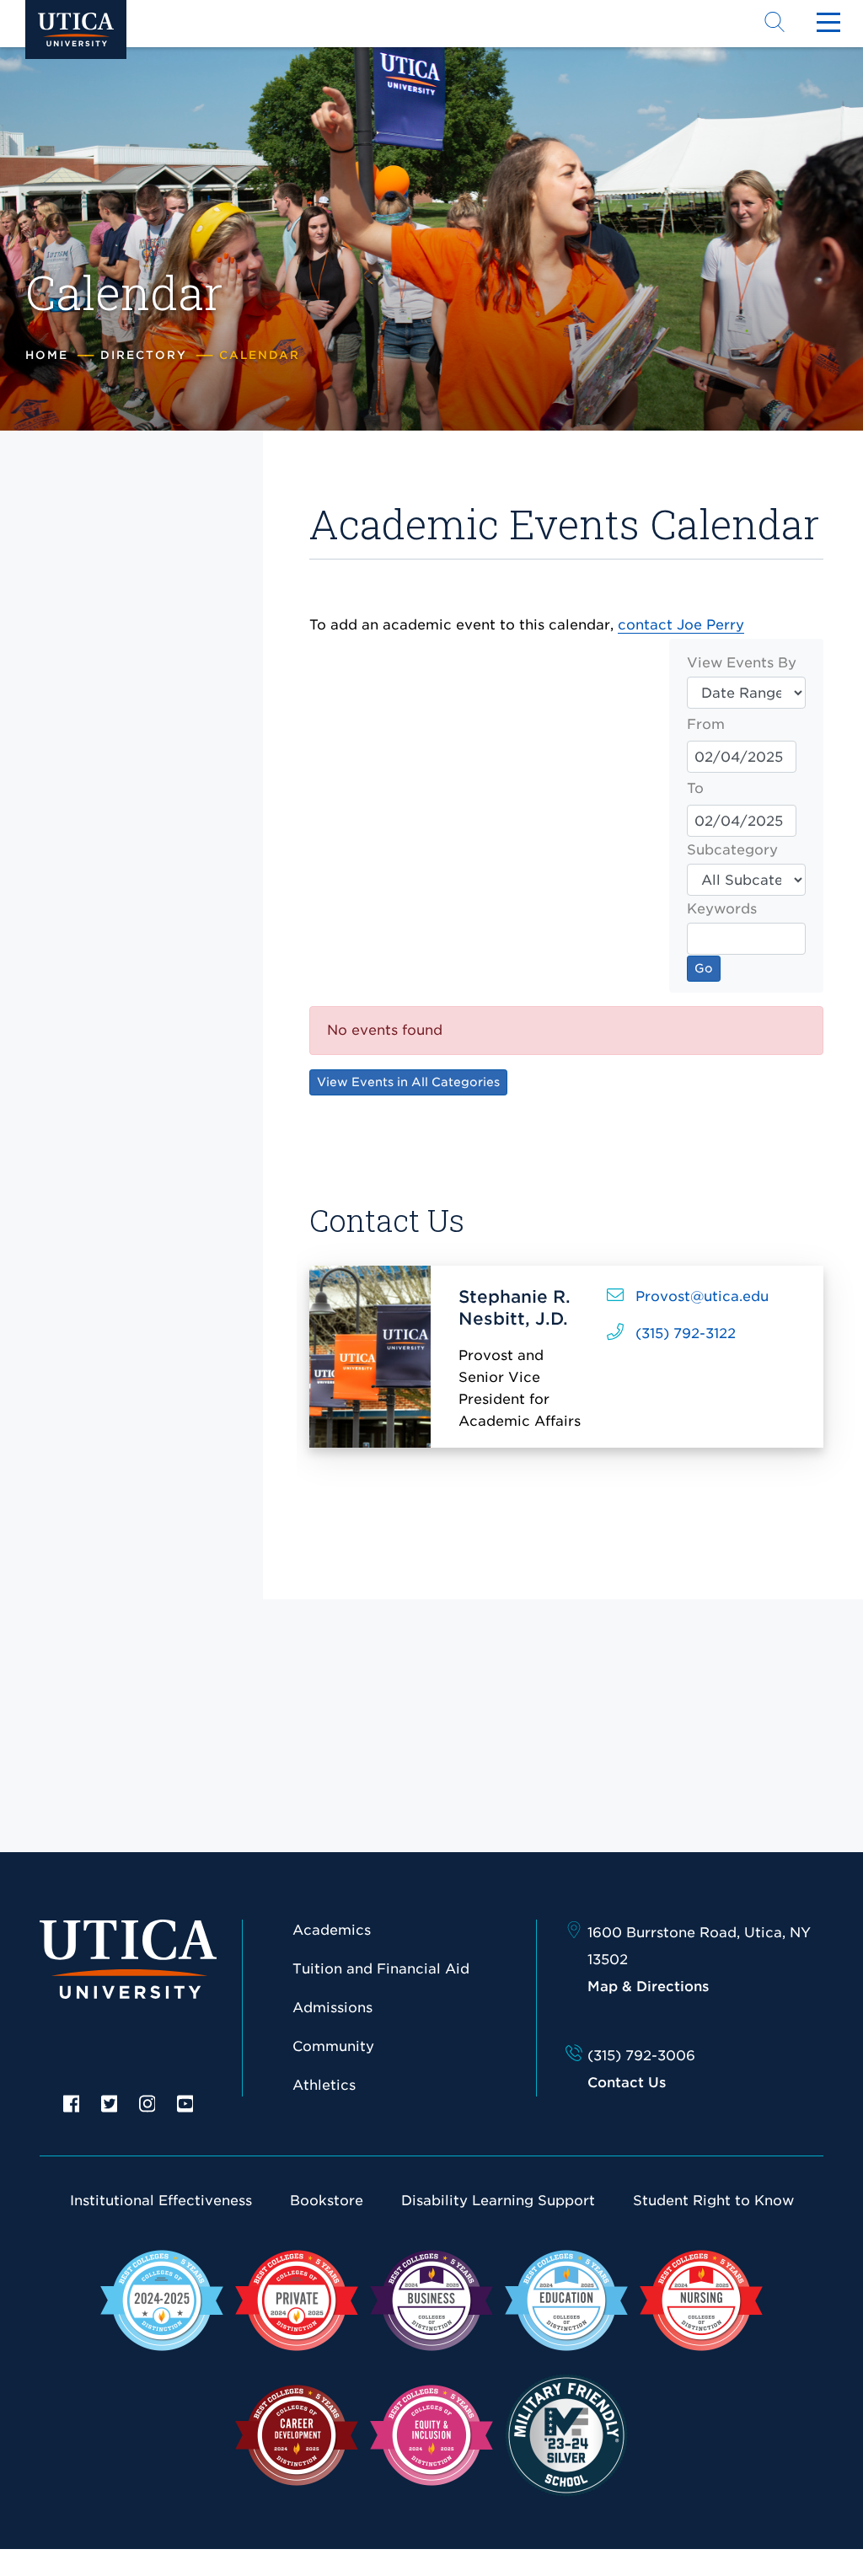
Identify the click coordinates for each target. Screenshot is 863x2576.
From (706, 724)
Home (47, 355)
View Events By (742, 663)
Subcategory (732, 850)
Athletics (324, 2085)
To (695, 788)
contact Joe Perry (681, 625)
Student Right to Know (713, 2201)
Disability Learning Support (498, 2201)
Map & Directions (648, 1987)
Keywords (722, 909)
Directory (144, 355)
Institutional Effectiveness (161, 2201)
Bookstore (327, 2201)
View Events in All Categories (408, 1082)
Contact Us (627, 2083)
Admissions (332, 2008)
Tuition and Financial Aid (381, 1969)
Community (333, 2046)
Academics (332, 1930)
